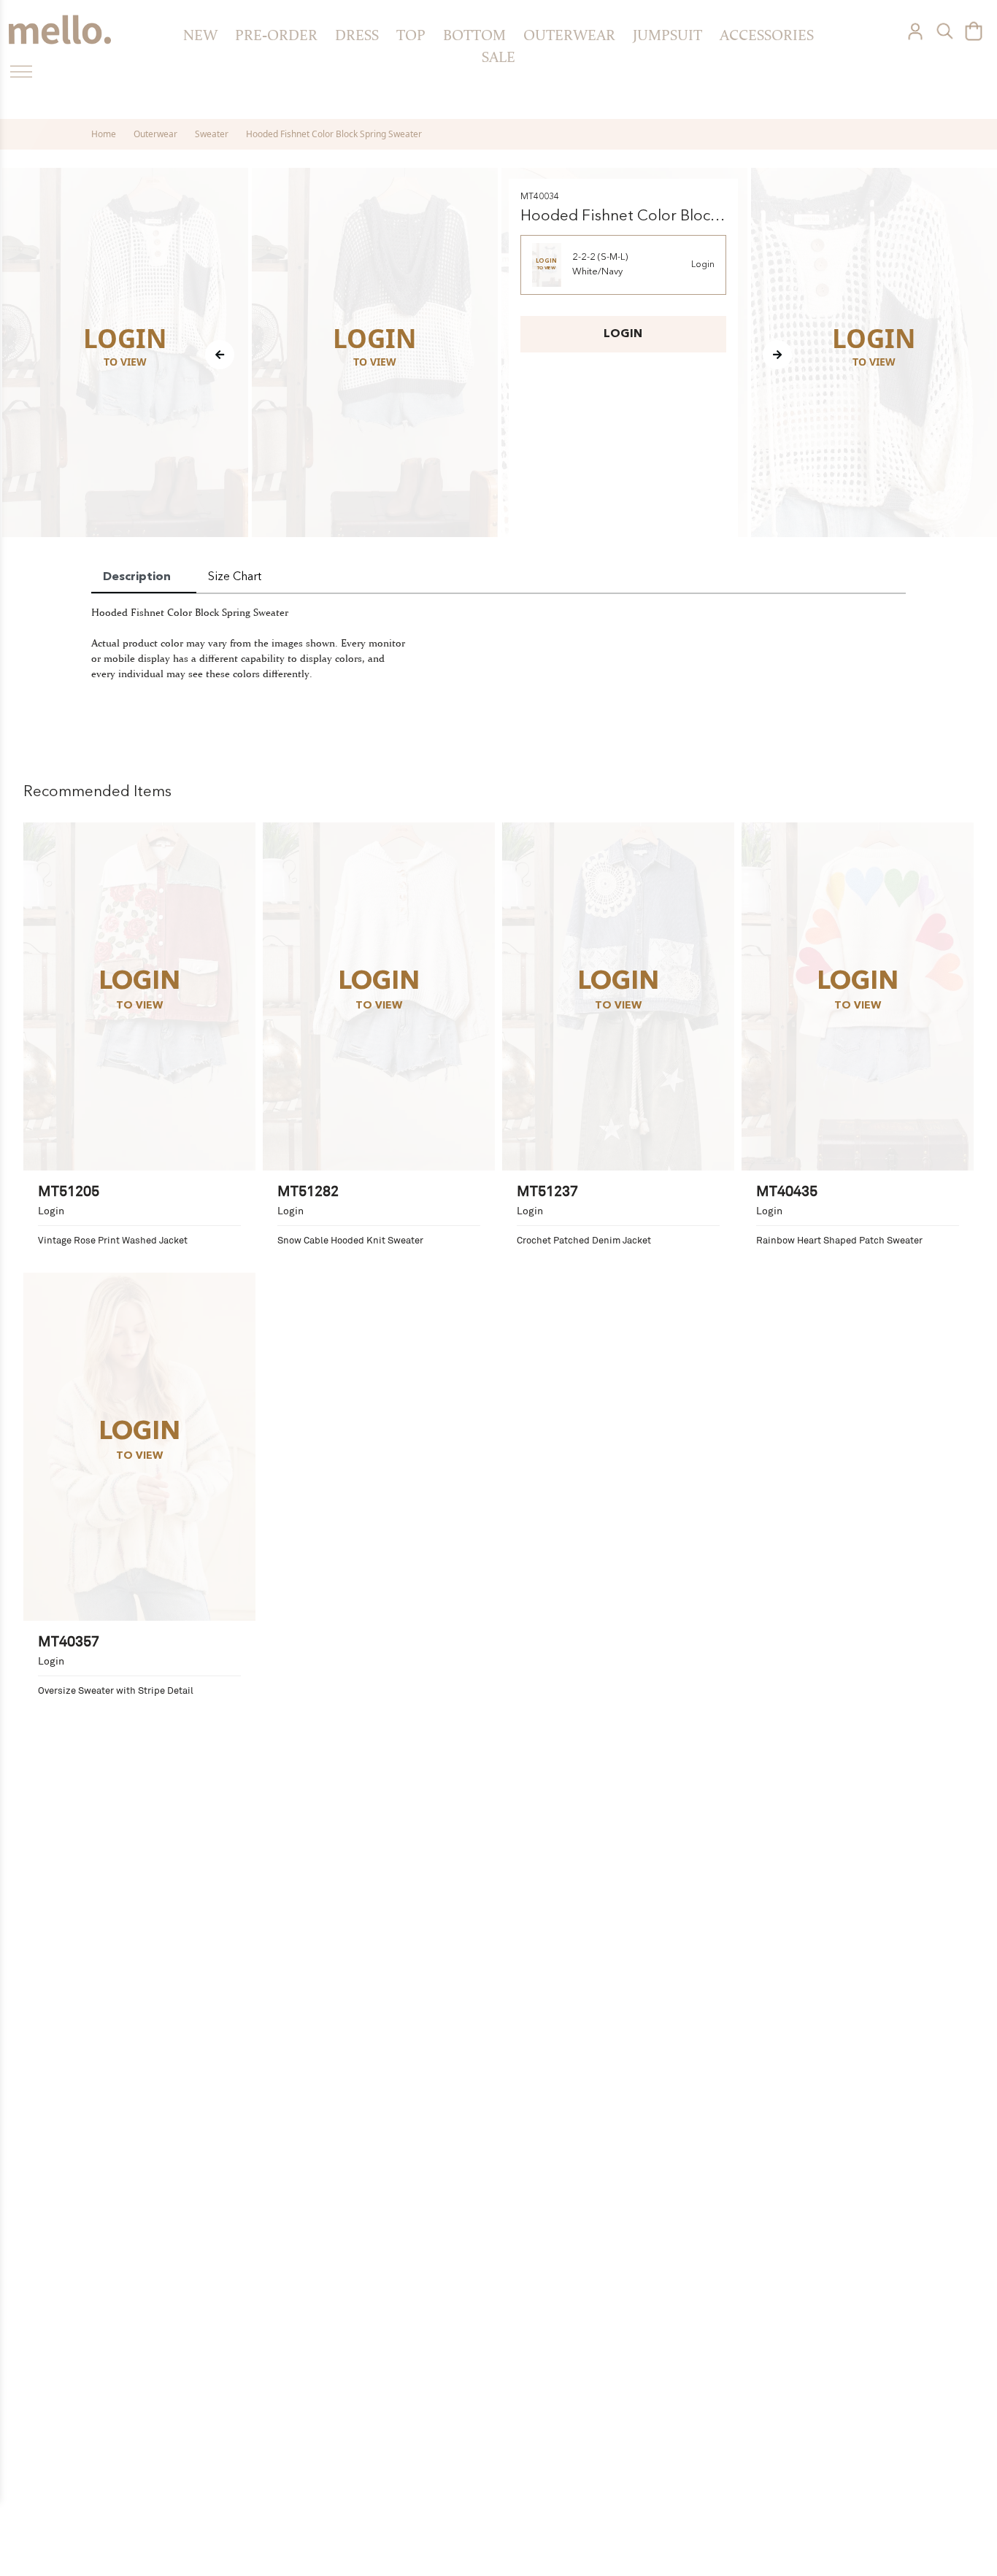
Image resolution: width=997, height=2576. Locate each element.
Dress (357, 35)
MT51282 (308, 1190)
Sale (498, 57)
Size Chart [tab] (235, 577)
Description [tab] (137, 577)
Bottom (474, 35)
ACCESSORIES (767, 35)
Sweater (212, 134)
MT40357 (69, 1640)
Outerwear (569, 35)
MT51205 (69, 1190)
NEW (200, 35)
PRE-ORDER (276, 35)
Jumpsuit (667, 35)
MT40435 (787, 1190)
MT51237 (547, 1190)
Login (703, 265)
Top (411, 35)
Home (104, 134)
